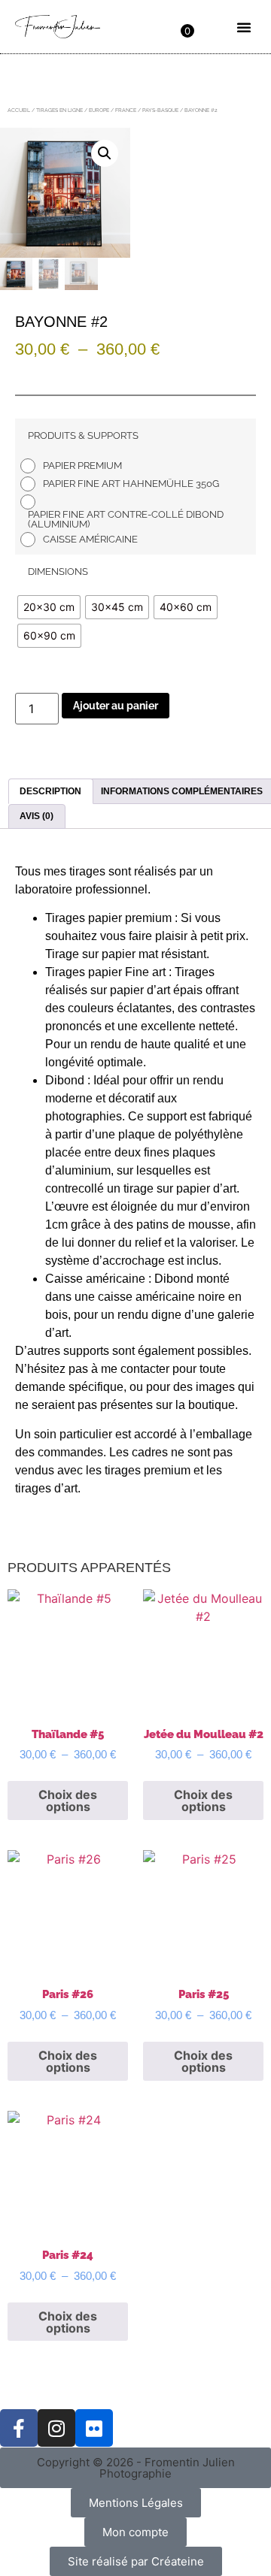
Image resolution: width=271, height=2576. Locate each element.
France (126, 110)
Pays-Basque (160, 110)
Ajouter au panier (116, 706)
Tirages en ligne (59, 110)
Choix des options (68, 1800)
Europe (99, 110)
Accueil (19, 110)
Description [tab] (50, 791)
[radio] (75, 466)
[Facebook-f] (19, 2428)
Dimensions (58, 571)
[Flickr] (94, 2428)
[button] (244, 27)
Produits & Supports (83, 435)
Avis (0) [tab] (37, 816)
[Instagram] (56, 2428)
